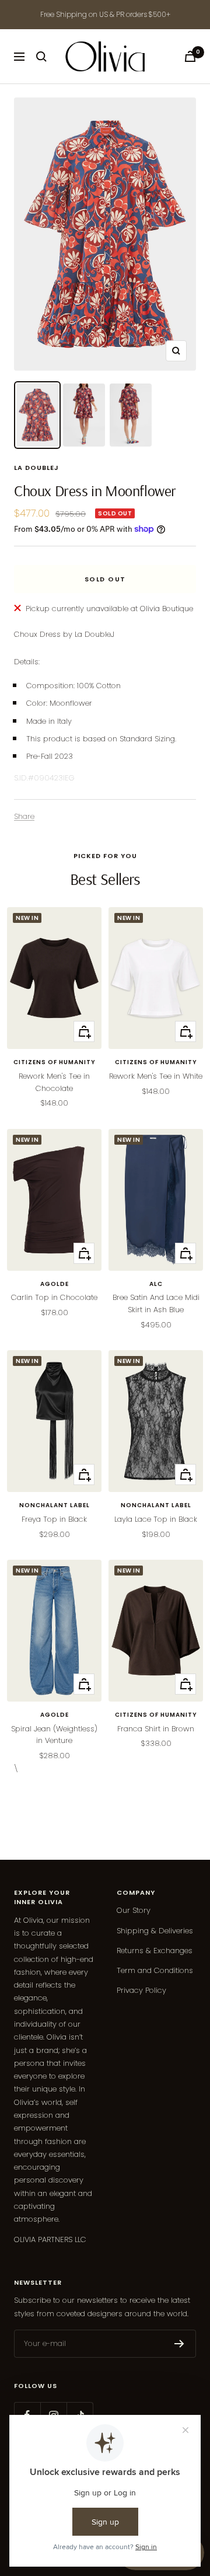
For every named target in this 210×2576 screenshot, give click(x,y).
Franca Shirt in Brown (156, 1729)
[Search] (41, 57)
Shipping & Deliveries (155, 1931)
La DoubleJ (36, 468)
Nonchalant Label (55, 1505)
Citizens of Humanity (55, 1062)
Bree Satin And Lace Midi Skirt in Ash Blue (156, 1303)
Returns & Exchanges (155, 1951)
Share (24, 816)
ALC (156, 1284)
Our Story (134, 1910)
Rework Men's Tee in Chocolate (54, 1082)
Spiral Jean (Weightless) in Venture (54, 1735)
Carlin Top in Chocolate (54, 1297)
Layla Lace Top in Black (156, 1519)
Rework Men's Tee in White (156, 1076)
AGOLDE (55, 1284)
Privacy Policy (141, 1990)
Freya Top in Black (54, 1519)
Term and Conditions (155, 1970)
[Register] (179, 2344)
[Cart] (190, 56)
